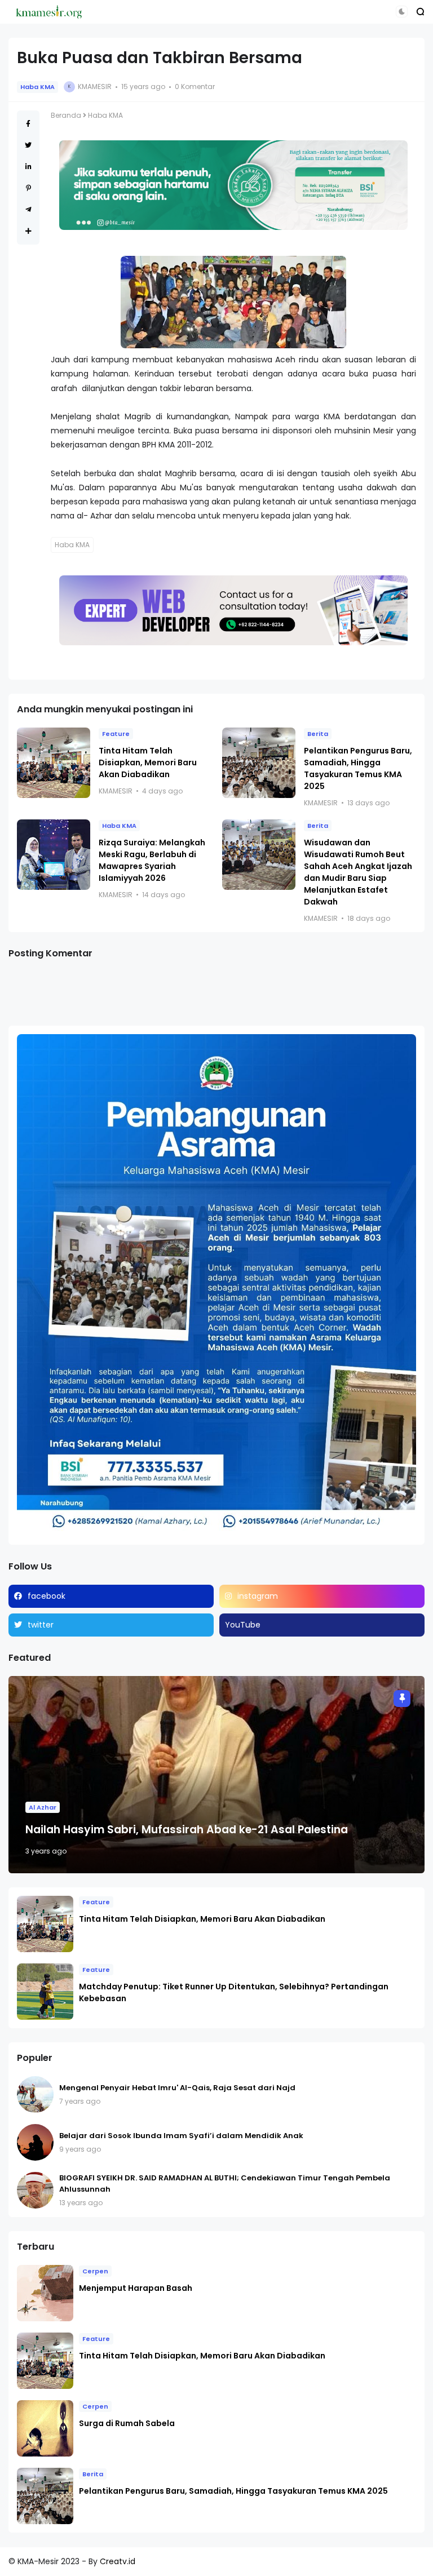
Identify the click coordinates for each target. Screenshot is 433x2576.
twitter (41, 1625)
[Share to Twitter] (28, 145)
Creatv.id (118, 2561)
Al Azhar (43, 1807)
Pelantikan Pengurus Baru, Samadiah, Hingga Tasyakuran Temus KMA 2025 (358, 768)
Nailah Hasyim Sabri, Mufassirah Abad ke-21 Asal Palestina (187, 1830)
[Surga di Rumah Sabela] (45, 2428)
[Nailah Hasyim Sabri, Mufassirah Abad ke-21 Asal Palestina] (216, 1775)
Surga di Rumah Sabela (127, 2423)
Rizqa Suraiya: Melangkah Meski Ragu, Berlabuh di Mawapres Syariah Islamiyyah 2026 (152, 860)
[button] (402, 12)
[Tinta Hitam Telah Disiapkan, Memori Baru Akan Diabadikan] (54, 763)
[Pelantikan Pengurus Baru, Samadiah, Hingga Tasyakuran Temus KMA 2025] (259, 763)
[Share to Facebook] (28, 124)
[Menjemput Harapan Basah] (45, 2293)
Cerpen (95, 2271)
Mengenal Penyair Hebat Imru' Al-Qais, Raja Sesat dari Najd (177, 2088)
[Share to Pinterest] (28, 188)
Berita (318, 734)
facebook (47, 1596)
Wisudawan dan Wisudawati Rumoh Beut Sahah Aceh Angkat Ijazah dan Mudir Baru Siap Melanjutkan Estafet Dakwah (358, 872)
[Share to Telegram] (28, 209)
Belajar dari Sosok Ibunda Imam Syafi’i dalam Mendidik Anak (181, 2136)
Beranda (66, 115)
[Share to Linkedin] (28, 167)
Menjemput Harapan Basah (136, 2288)
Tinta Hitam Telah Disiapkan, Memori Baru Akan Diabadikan (148, 762)
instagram (258, 1596)
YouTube (243, 1625)
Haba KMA (37, 87)
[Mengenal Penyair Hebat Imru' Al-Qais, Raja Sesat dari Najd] (35, 2094)
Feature (116, 734)
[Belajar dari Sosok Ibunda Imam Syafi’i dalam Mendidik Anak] (35, 2142)
